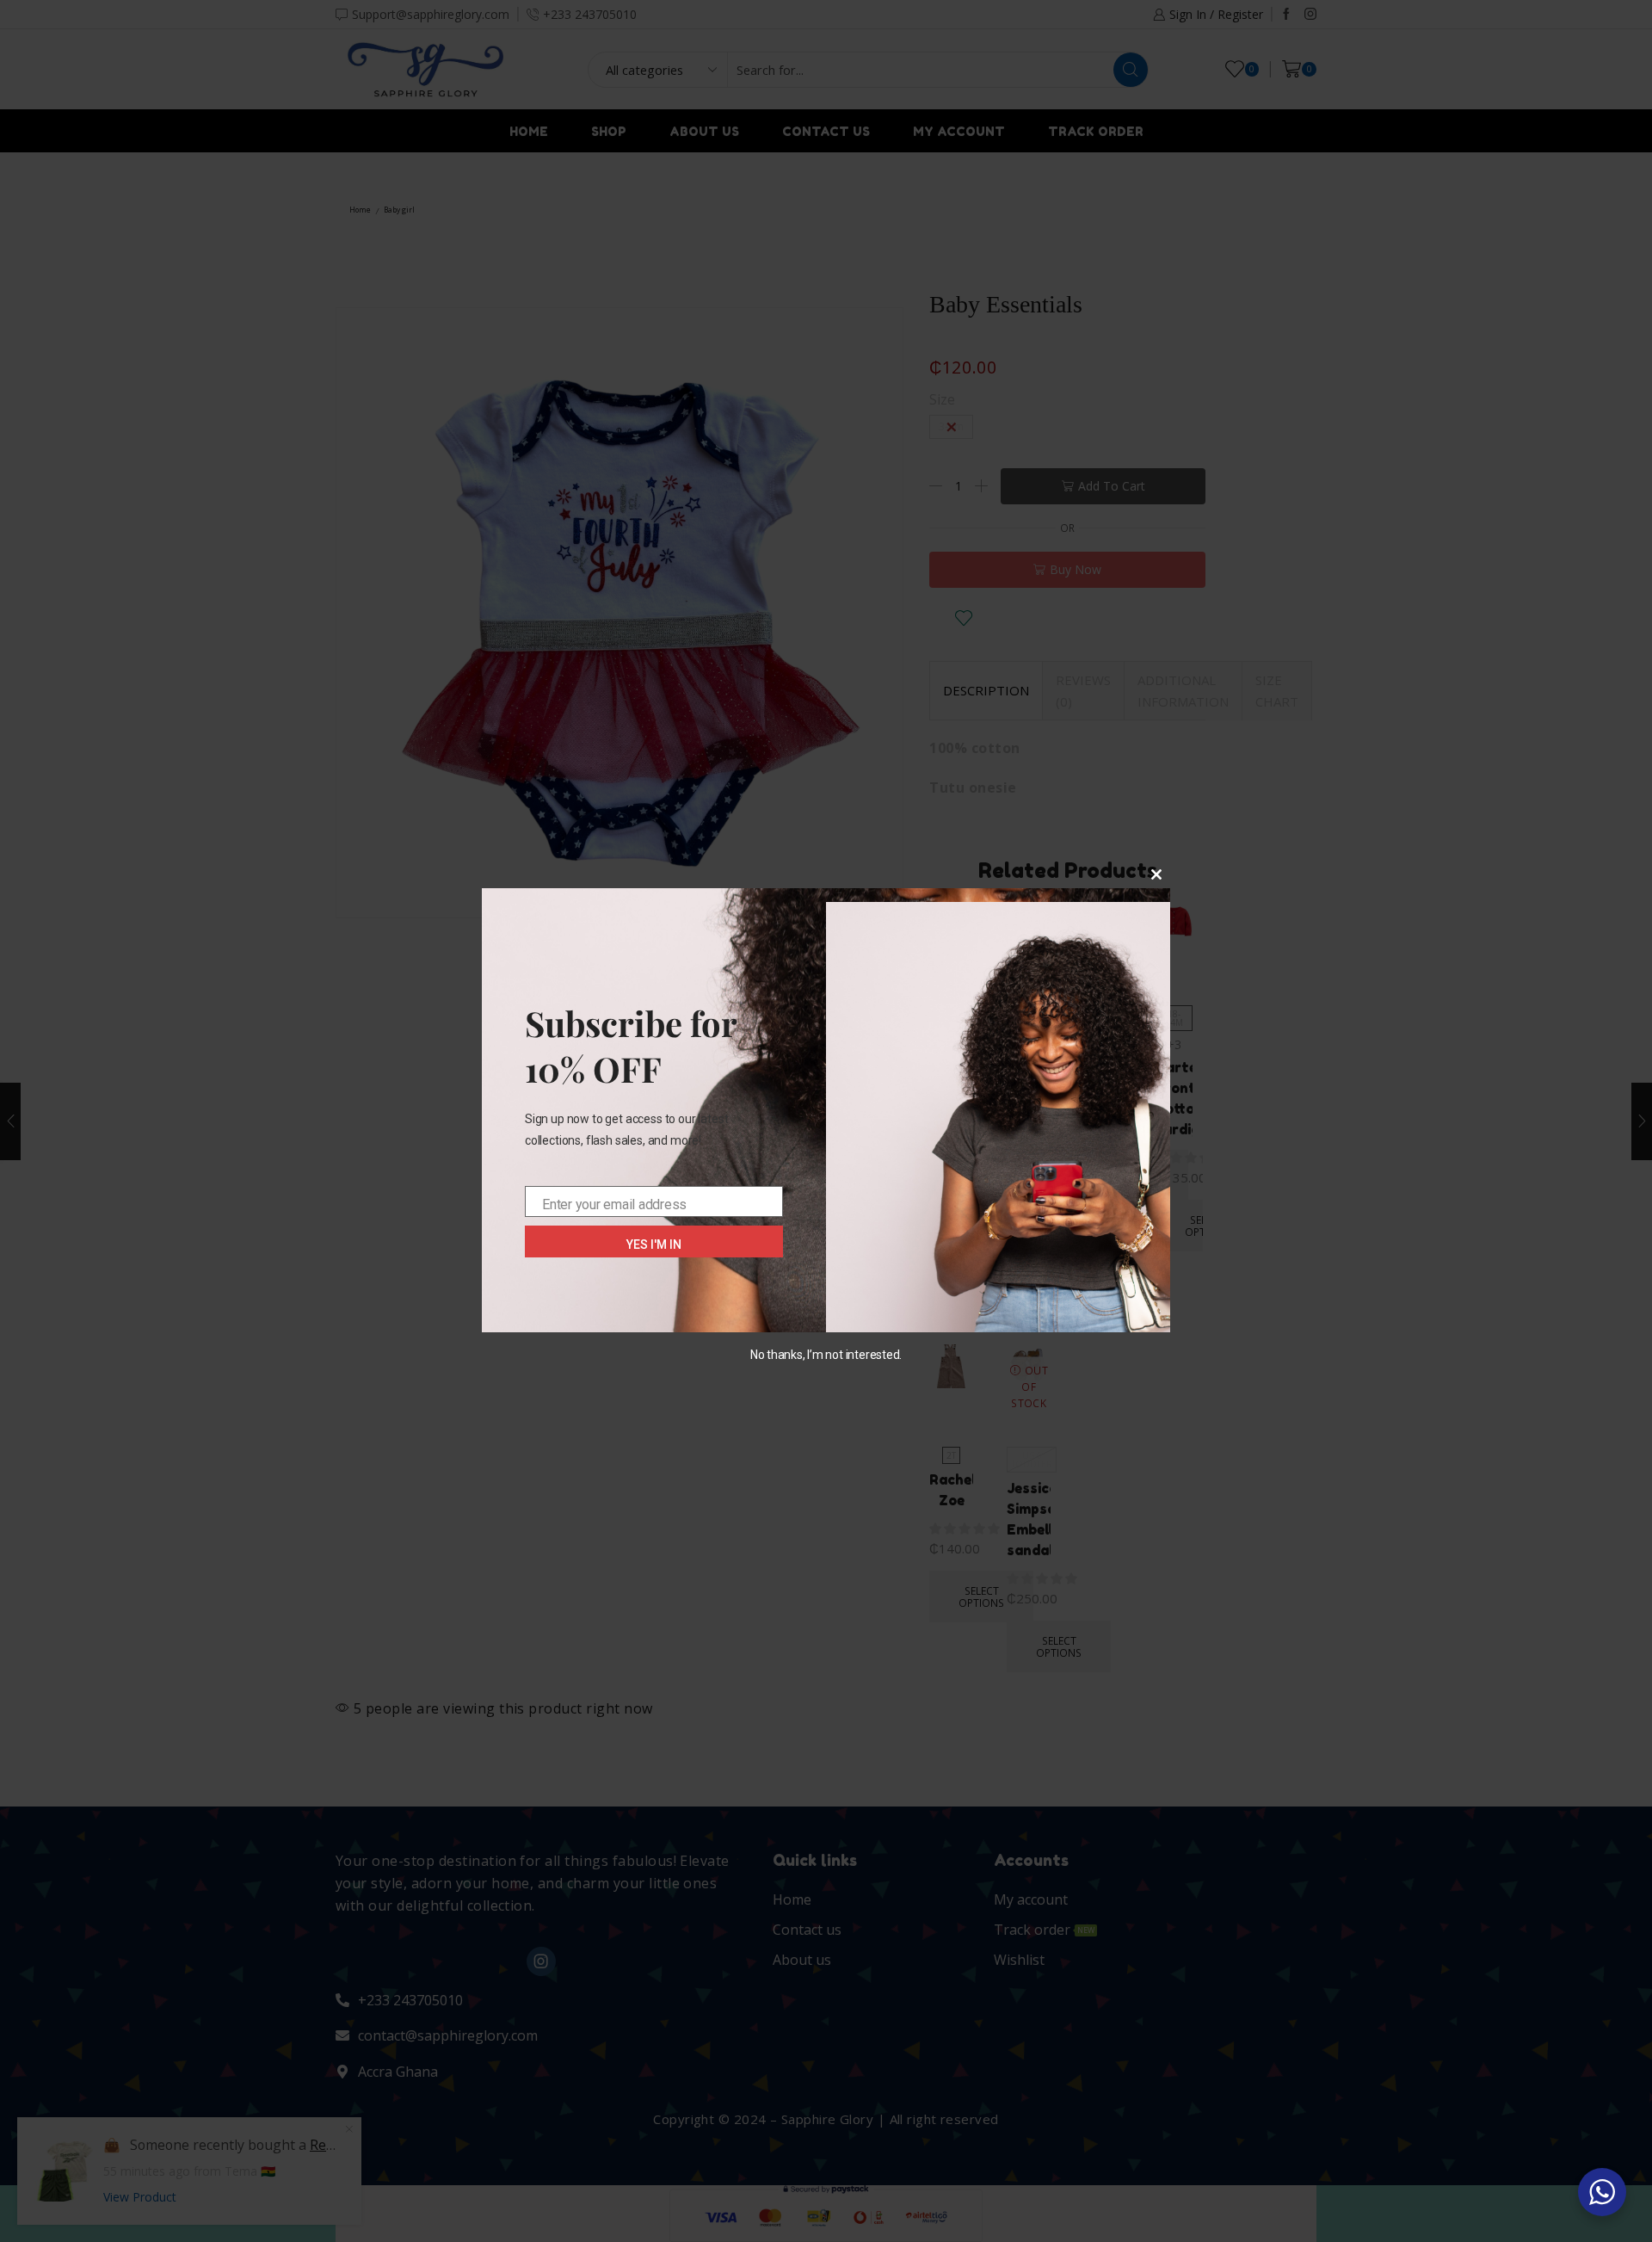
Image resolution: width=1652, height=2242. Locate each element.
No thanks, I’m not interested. (826, 1355)
